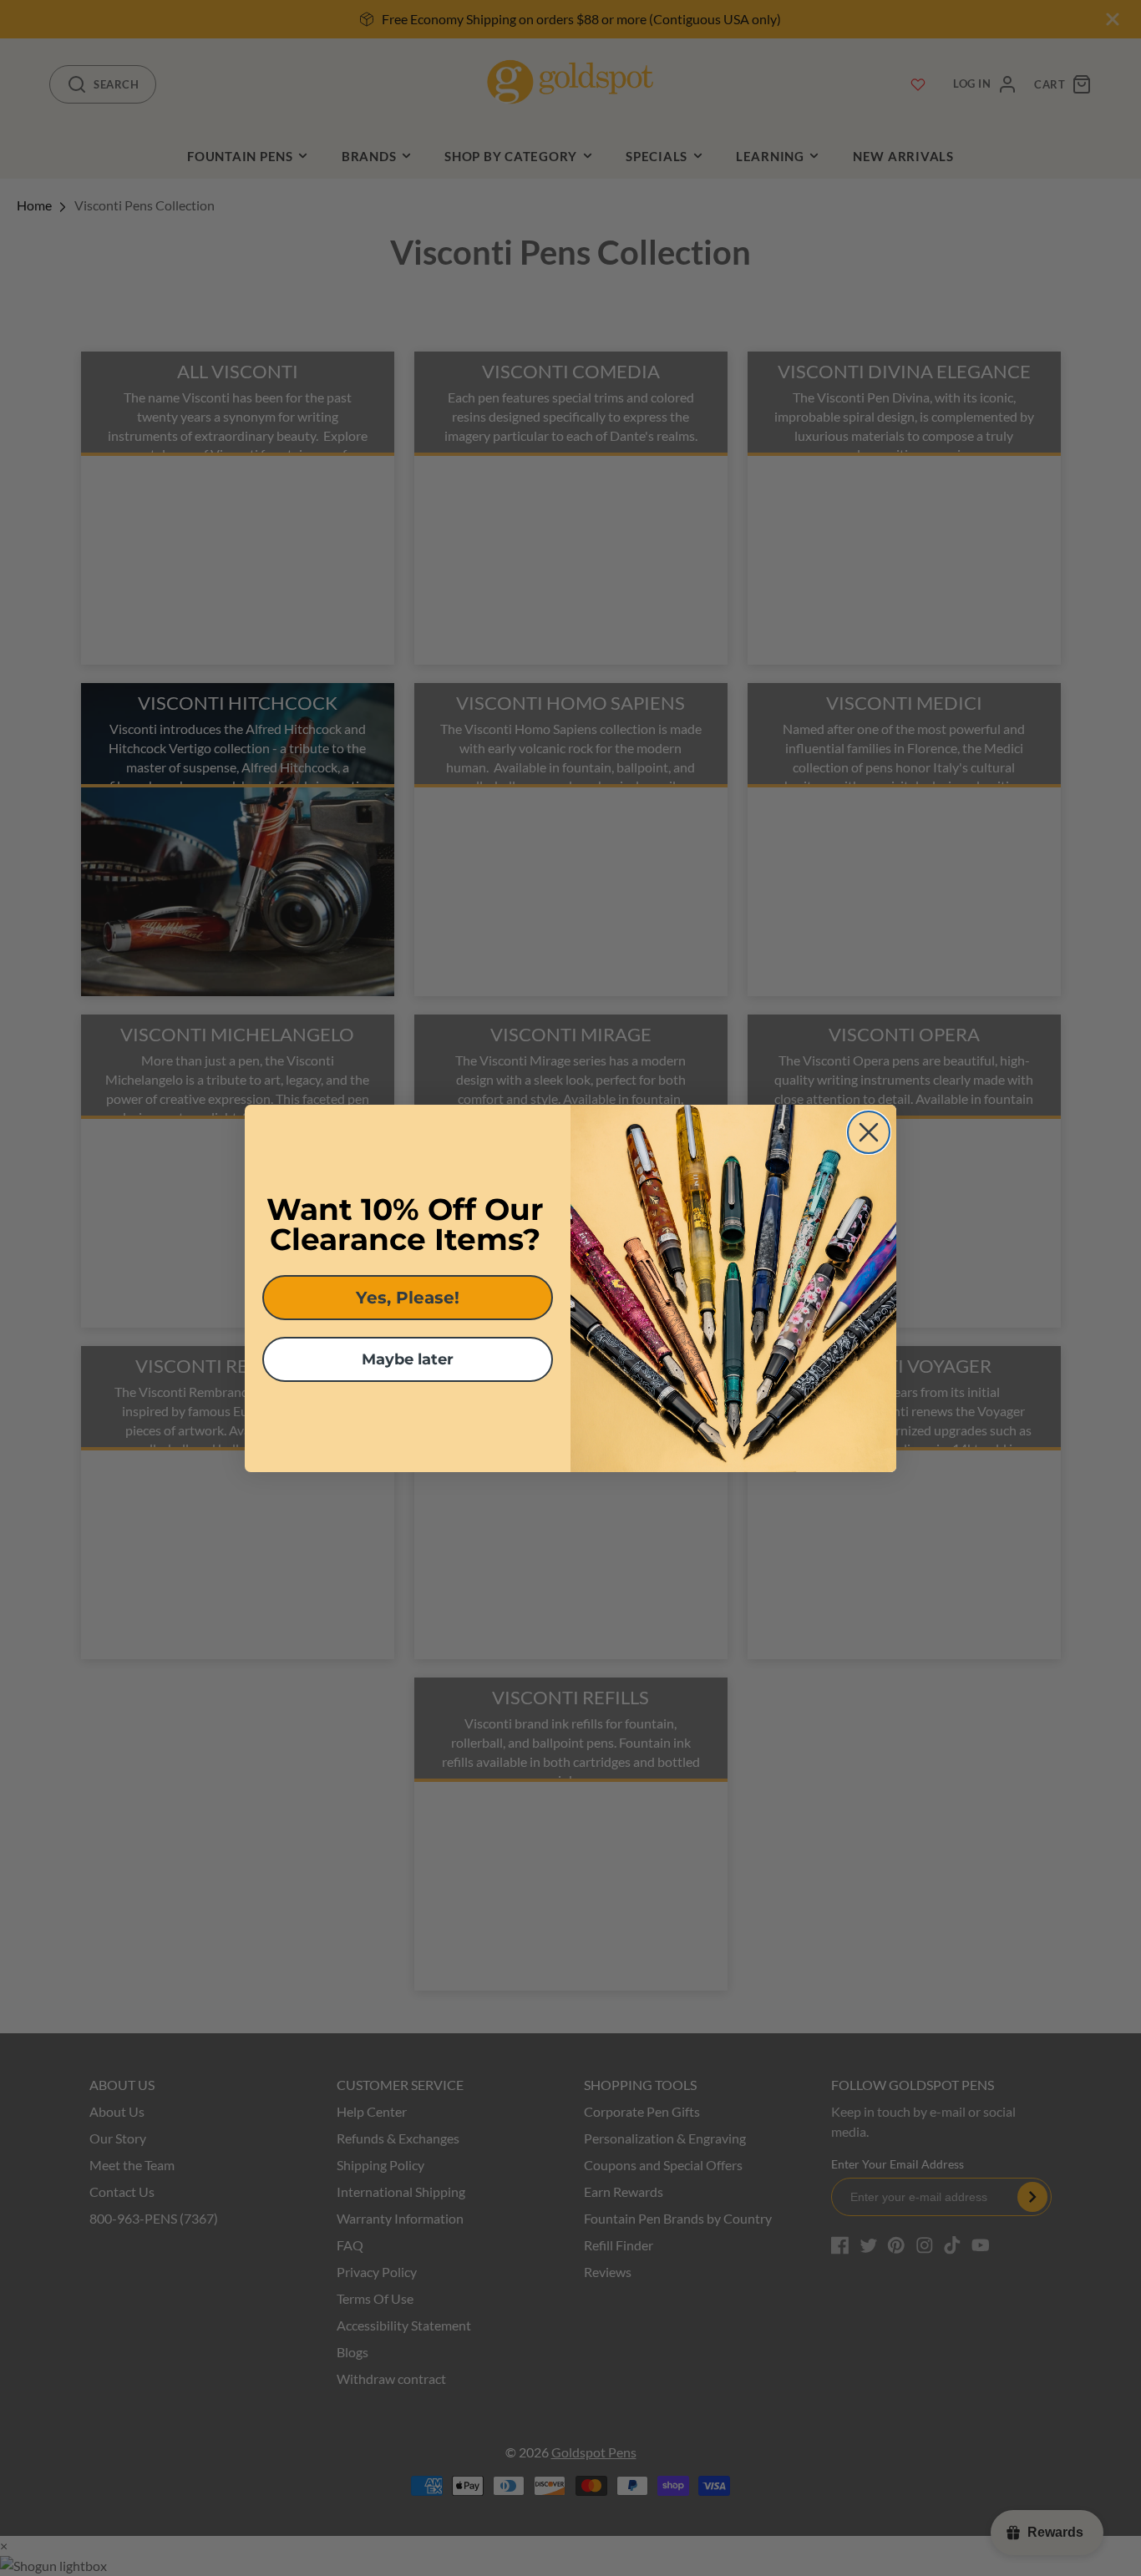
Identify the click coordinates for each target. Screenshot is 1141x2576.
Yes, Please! (408, 1298)
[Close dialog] (869, 1132)
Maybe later (408, 1359)
